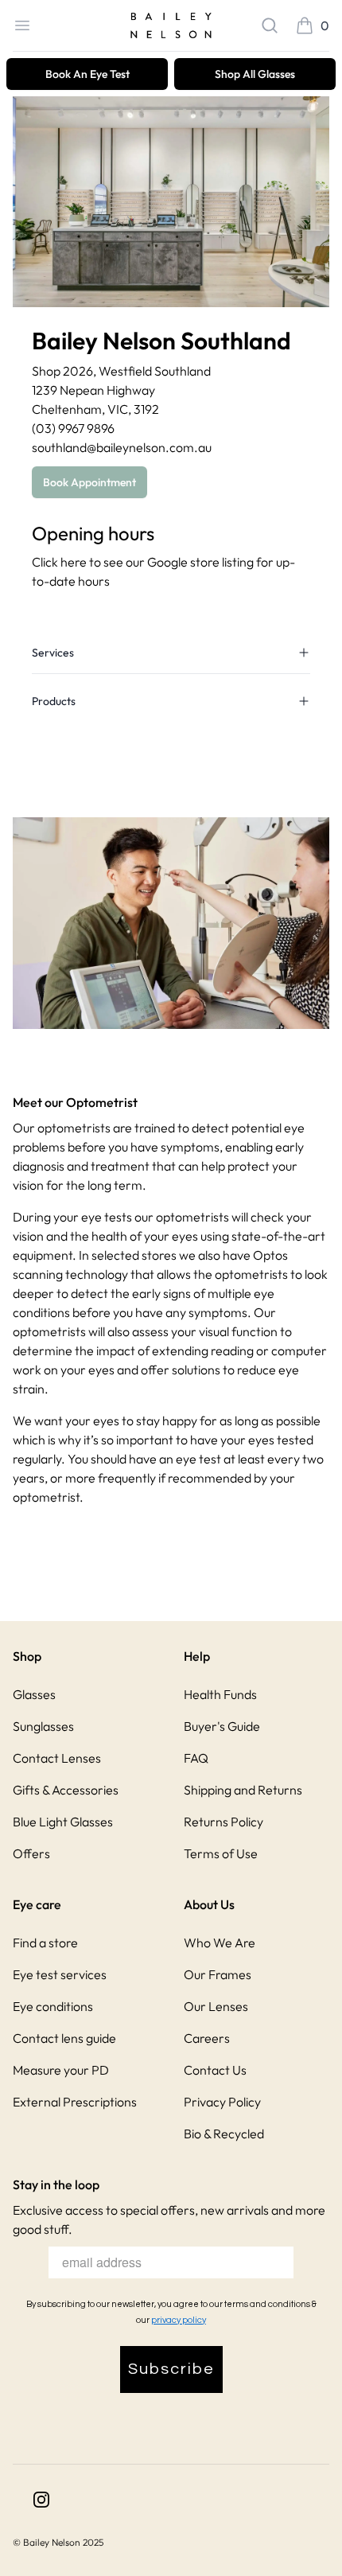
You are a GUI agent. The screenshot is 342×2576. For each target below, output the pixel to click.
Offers (31, 1853)
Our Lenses (216, 2006)
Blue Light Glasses (63, 1822)
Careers (207, 2038)
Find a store (45, 1943)
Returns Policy (223, 1822)
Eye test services (60, 1974)
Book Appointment (89, 482)
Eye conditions (53, 2006)
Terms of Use (221, 1853)
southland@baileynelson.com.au (122, 447)
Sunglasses (43, 1726)
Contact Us (215, 2070)
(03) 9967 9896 (73, 428)
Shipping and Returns (243, 1790)
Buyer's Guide (222, 1726)
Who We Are (220, 1943)
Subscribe (171, 2369)
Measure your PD (61, 2070)
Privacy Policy (222, 2102)
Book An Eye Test (87, 74)
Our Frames (218, 1974)
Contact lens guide (64, 2038)
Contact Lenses (57, 1758)
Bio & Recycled (224, 2134)
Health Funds (220, 1694)
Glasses (34, 1694)
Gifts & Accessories (66, 1790)
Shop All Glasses (255, 74)
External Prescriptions (75, 2102)
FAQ (196, 1758)
